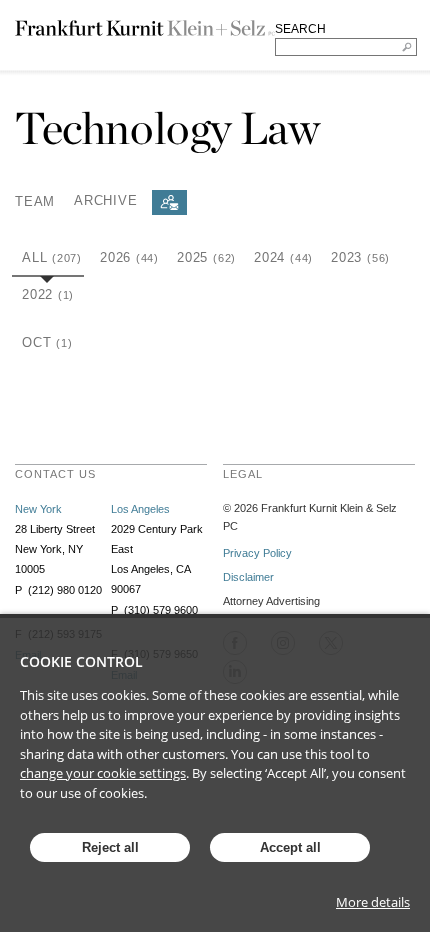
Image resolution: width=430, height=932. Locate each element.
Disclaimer (248, 577)
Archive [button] (105, 200)
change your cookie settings (103, 773)
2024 (283, 257)
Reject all (110, 847)
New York (38, 509)
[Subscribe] (169, 202)
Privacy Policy (257, 553)
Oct (47, 342)
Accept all (290, 847)
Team (35, 200)
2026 (129, 257)
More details (373, 902)
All (52, 257)
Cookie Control (81, 661)
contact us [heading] (55, 474)
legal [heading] (243, 474)
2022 (48, 294)
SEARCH (300, 29)
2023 (360, 257)
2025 (206, 257)
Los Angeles (140, 509)
